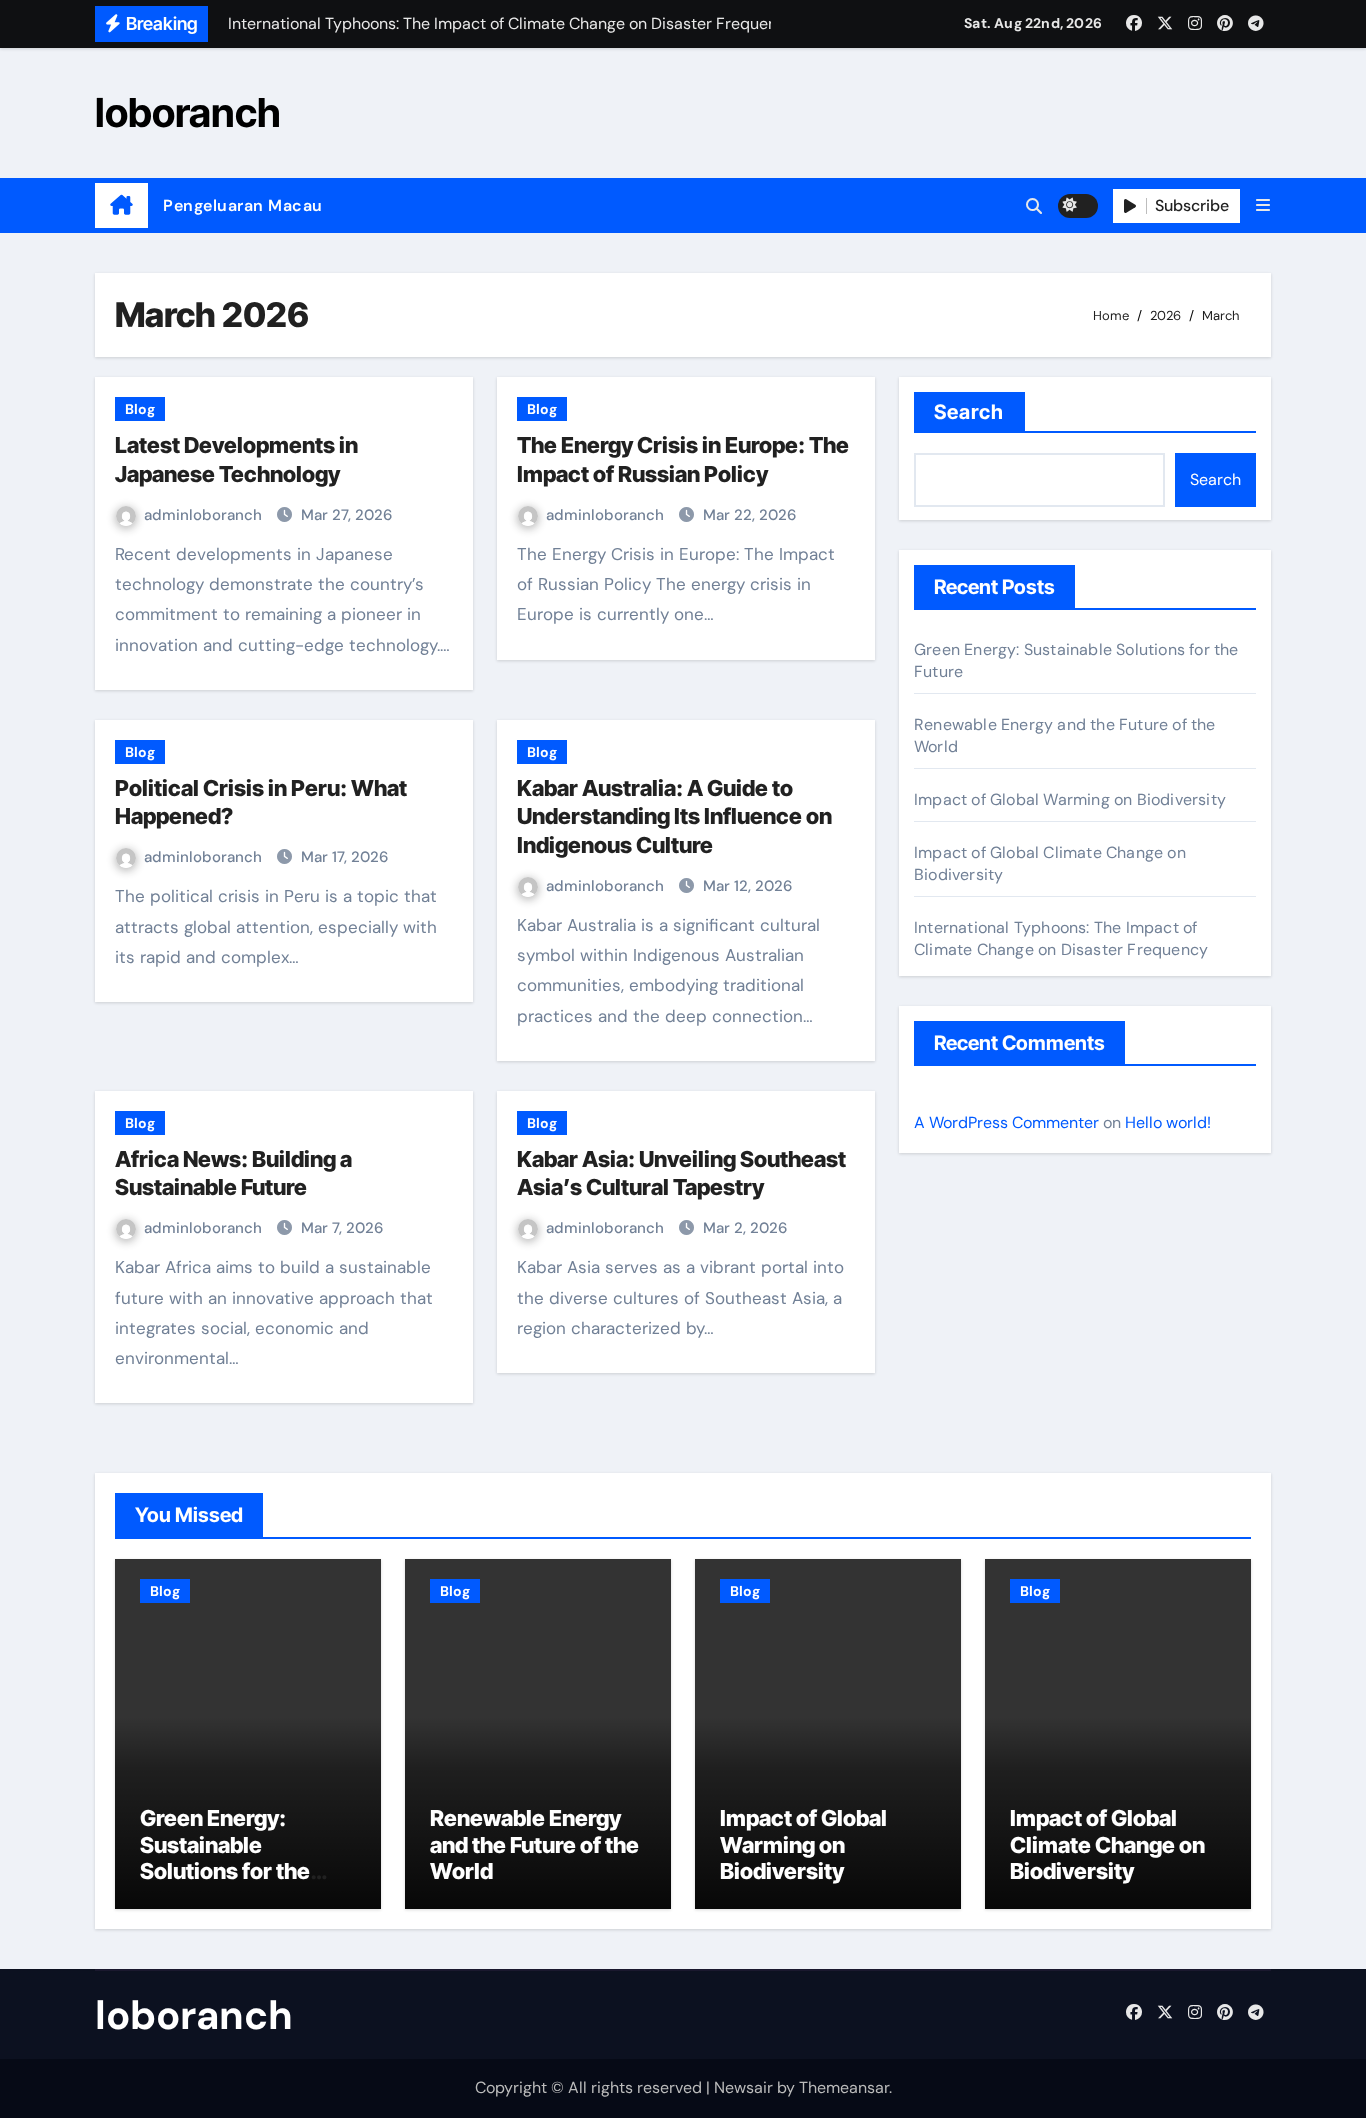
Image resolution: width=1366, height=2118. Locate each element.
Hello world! (1168, 1122)
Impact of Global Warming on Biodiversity (1070, 799)
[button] (1263, 205)
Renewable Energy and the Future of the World (534, 1844)
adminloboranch (205, 515)
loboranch (188, 112)
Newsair (743, 2087)
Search (969, 412)
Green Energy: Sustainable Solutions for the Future (225, 1857)
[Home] (121, 206)
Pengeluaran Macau (243, 205)
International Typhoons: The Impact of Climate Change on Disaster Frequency (1061, 938)
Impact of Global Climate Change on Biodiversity (1107, 1844)
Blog (140, 409)
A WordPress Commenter (1006, 1122)
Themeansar (844, 2087)
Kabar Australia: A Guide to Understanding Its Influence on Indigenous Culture (674, 816)
